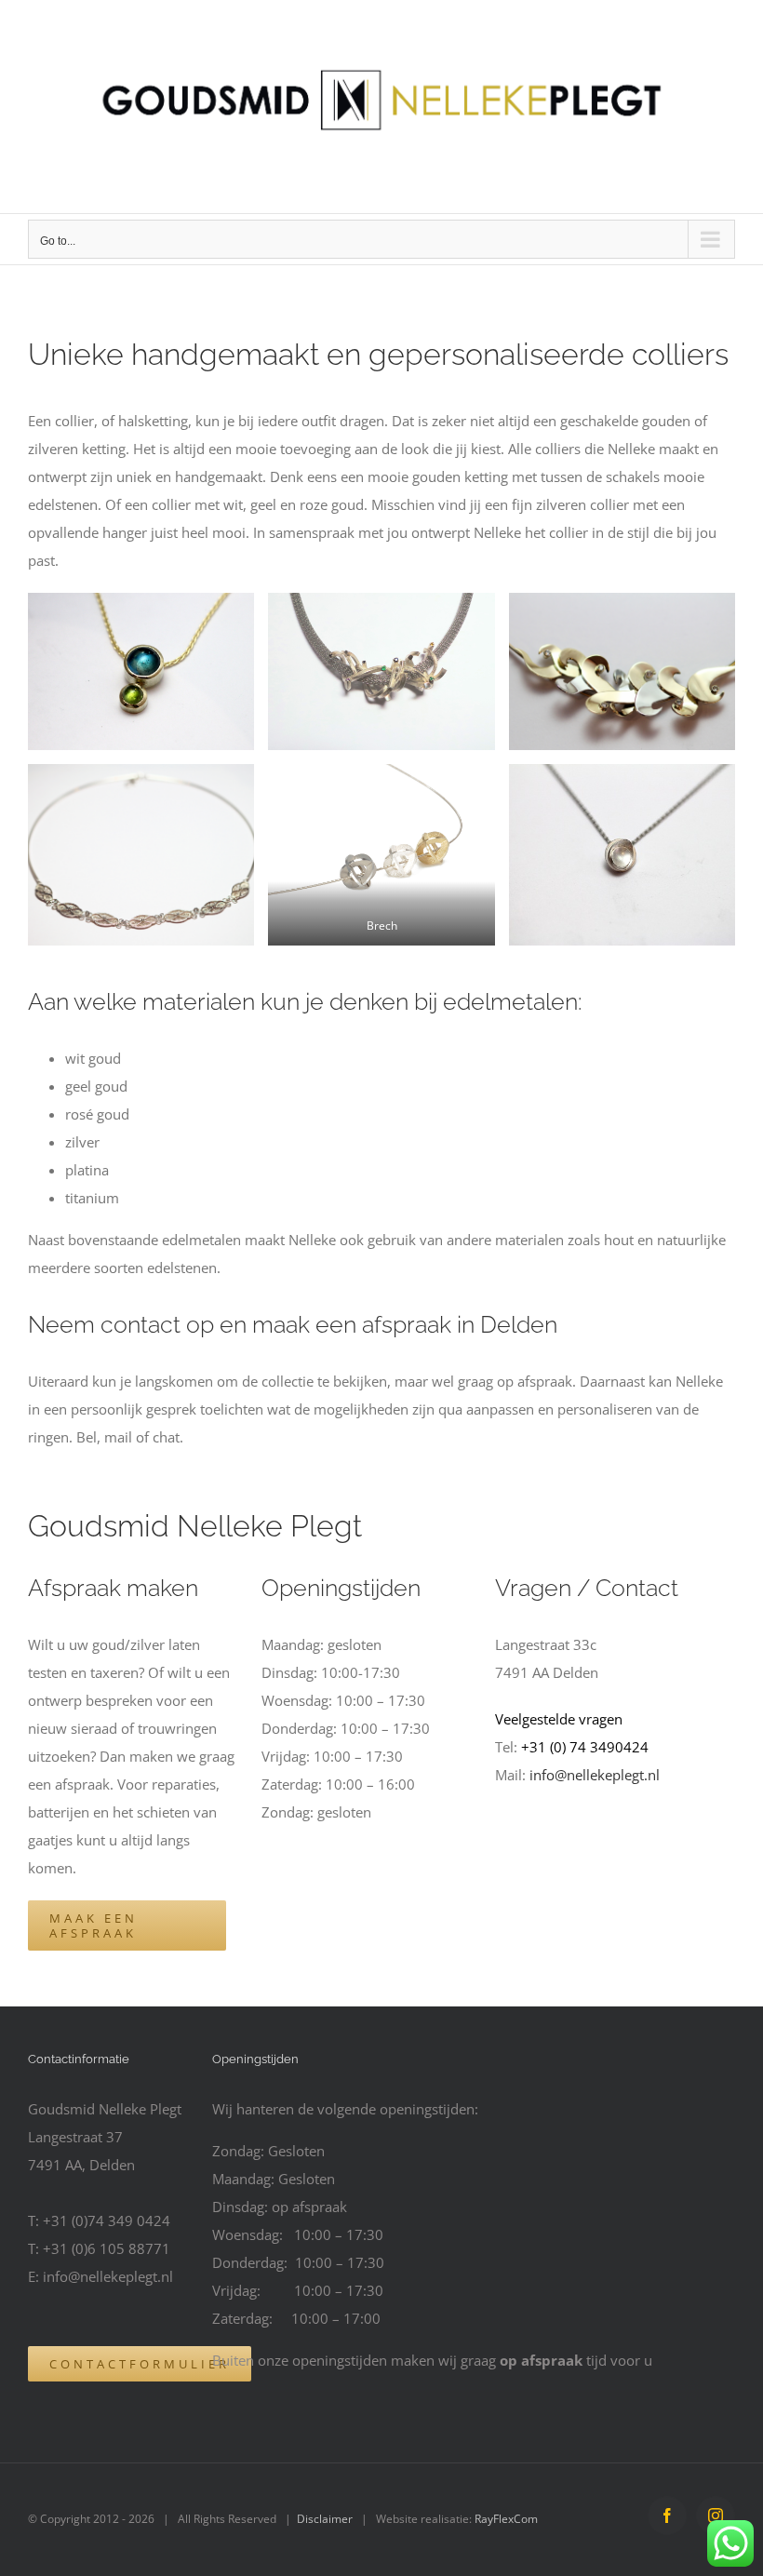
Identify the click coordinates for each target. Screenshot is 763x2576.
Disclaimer (325, 2519)
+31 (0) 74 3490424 (585, 1747)
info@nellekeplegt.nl (595, 1775)
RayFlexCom (506, 2519)
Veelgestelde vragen (559, 1719)
